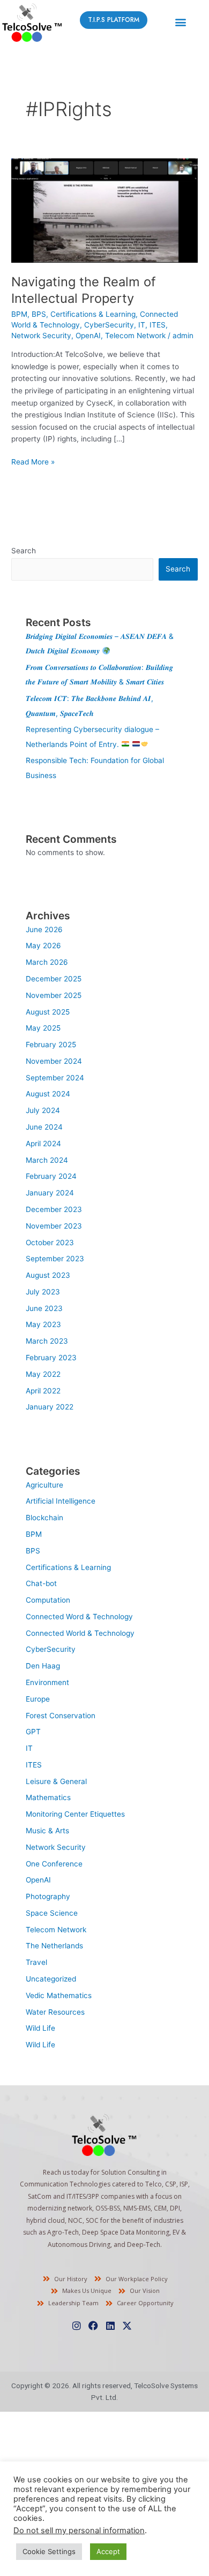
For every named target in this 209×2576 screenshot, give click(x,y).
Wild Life (40, 2028)
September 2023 (55, 1259)
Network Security (41, 336)
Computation (48, 1600)
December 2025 (54, 979)
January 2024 (50, 1193)
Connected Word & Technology (79, 1617)
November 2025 (54, 995)
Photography (48, 1896)
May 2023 (43, 1324)
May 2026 (43, 946)
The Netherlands (54, 1946)
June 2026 (44, 929)
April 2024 (43, 1144)
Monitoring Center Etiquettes (75, 1814)
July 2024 (43, 1110)
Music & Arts (47, 1831)
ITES (158, 325)
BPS (39, 314)
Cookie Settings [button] (49, 2551)
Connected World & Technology (80, 1633)
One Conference (54, 1864)
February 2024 (51, 1176)
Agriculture (44, 1485)
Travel (36, 1962)
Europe (38, 1699)
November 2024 (54, 1061)
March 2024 (47, 1160)
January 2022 (50, 1407)
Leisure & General (56, 1781)
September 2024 (55, 1078)
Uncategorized (51, 1979)
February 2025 (51, 1045)
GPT (33, 1732)
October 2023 (50, 1243)
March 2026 (47, 962)
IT (142, 325)
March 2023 (47, 1341)
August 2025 (48, 1012)
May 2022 (43, 1374)
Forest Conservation (61, 1716)
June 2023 (44, 1308)
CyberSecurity (109, 325)
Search (24, 551)
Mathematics (48, 1797)
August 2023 (48, 1275)
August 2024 (48, 1094)
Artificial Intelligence (61, 1501)
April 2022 (43, 1391)
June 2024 (44, 1127)
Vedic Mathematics (59, 1995)
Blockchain (44, 1518)
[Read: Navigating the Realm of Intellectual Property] (104, 210)
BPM (19, 314)
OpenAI (88, 336)
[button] (180, 22)
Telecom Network (135, 336)
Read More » (33, 461)
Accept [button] (108, 2551)
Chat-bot (41, 1583)
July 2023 (43, 1292)
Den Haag (43, 1666)
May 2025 (43, 1028)
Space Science (52, 1913)
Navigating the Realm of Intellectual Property (84, 290)
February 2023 (51, 1358)
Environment (47, 1682)
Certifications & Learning (93, 314)
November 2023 (54, 1226)
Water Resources (55, 2012)
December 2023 (54, 1209)
